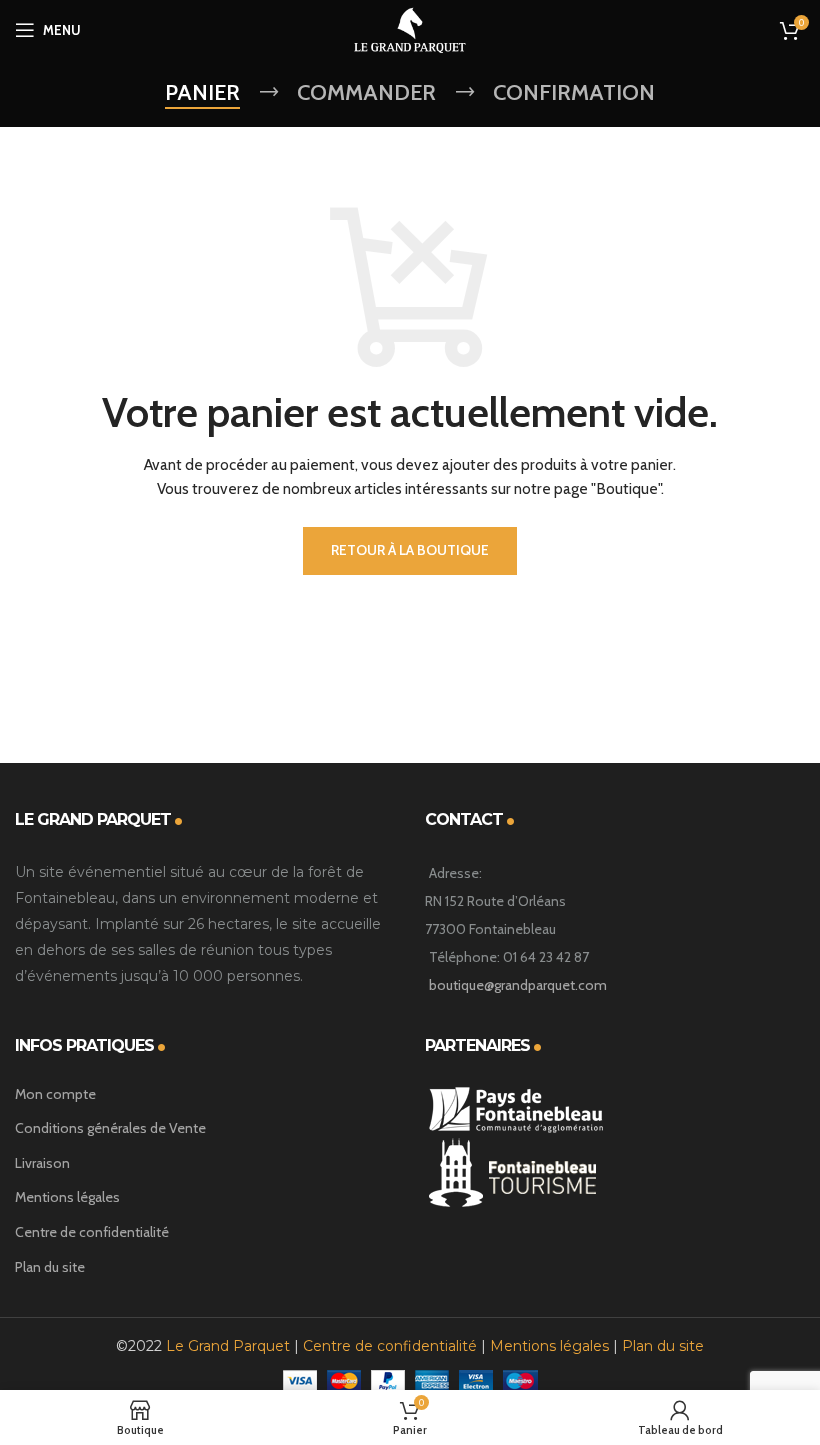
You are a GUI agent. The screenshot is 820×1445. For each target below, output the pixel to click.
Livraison (42, 1163)
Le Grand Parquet (228, 1346)
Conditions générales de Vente (110, 1128)
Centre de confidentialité (92, 1232)
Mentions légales (67, 1197)
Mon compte (55, 1094)
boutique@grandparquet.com (518, 985)
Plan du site (50, 1267)
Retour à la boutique (410, 550)
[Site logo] (409, 28)
